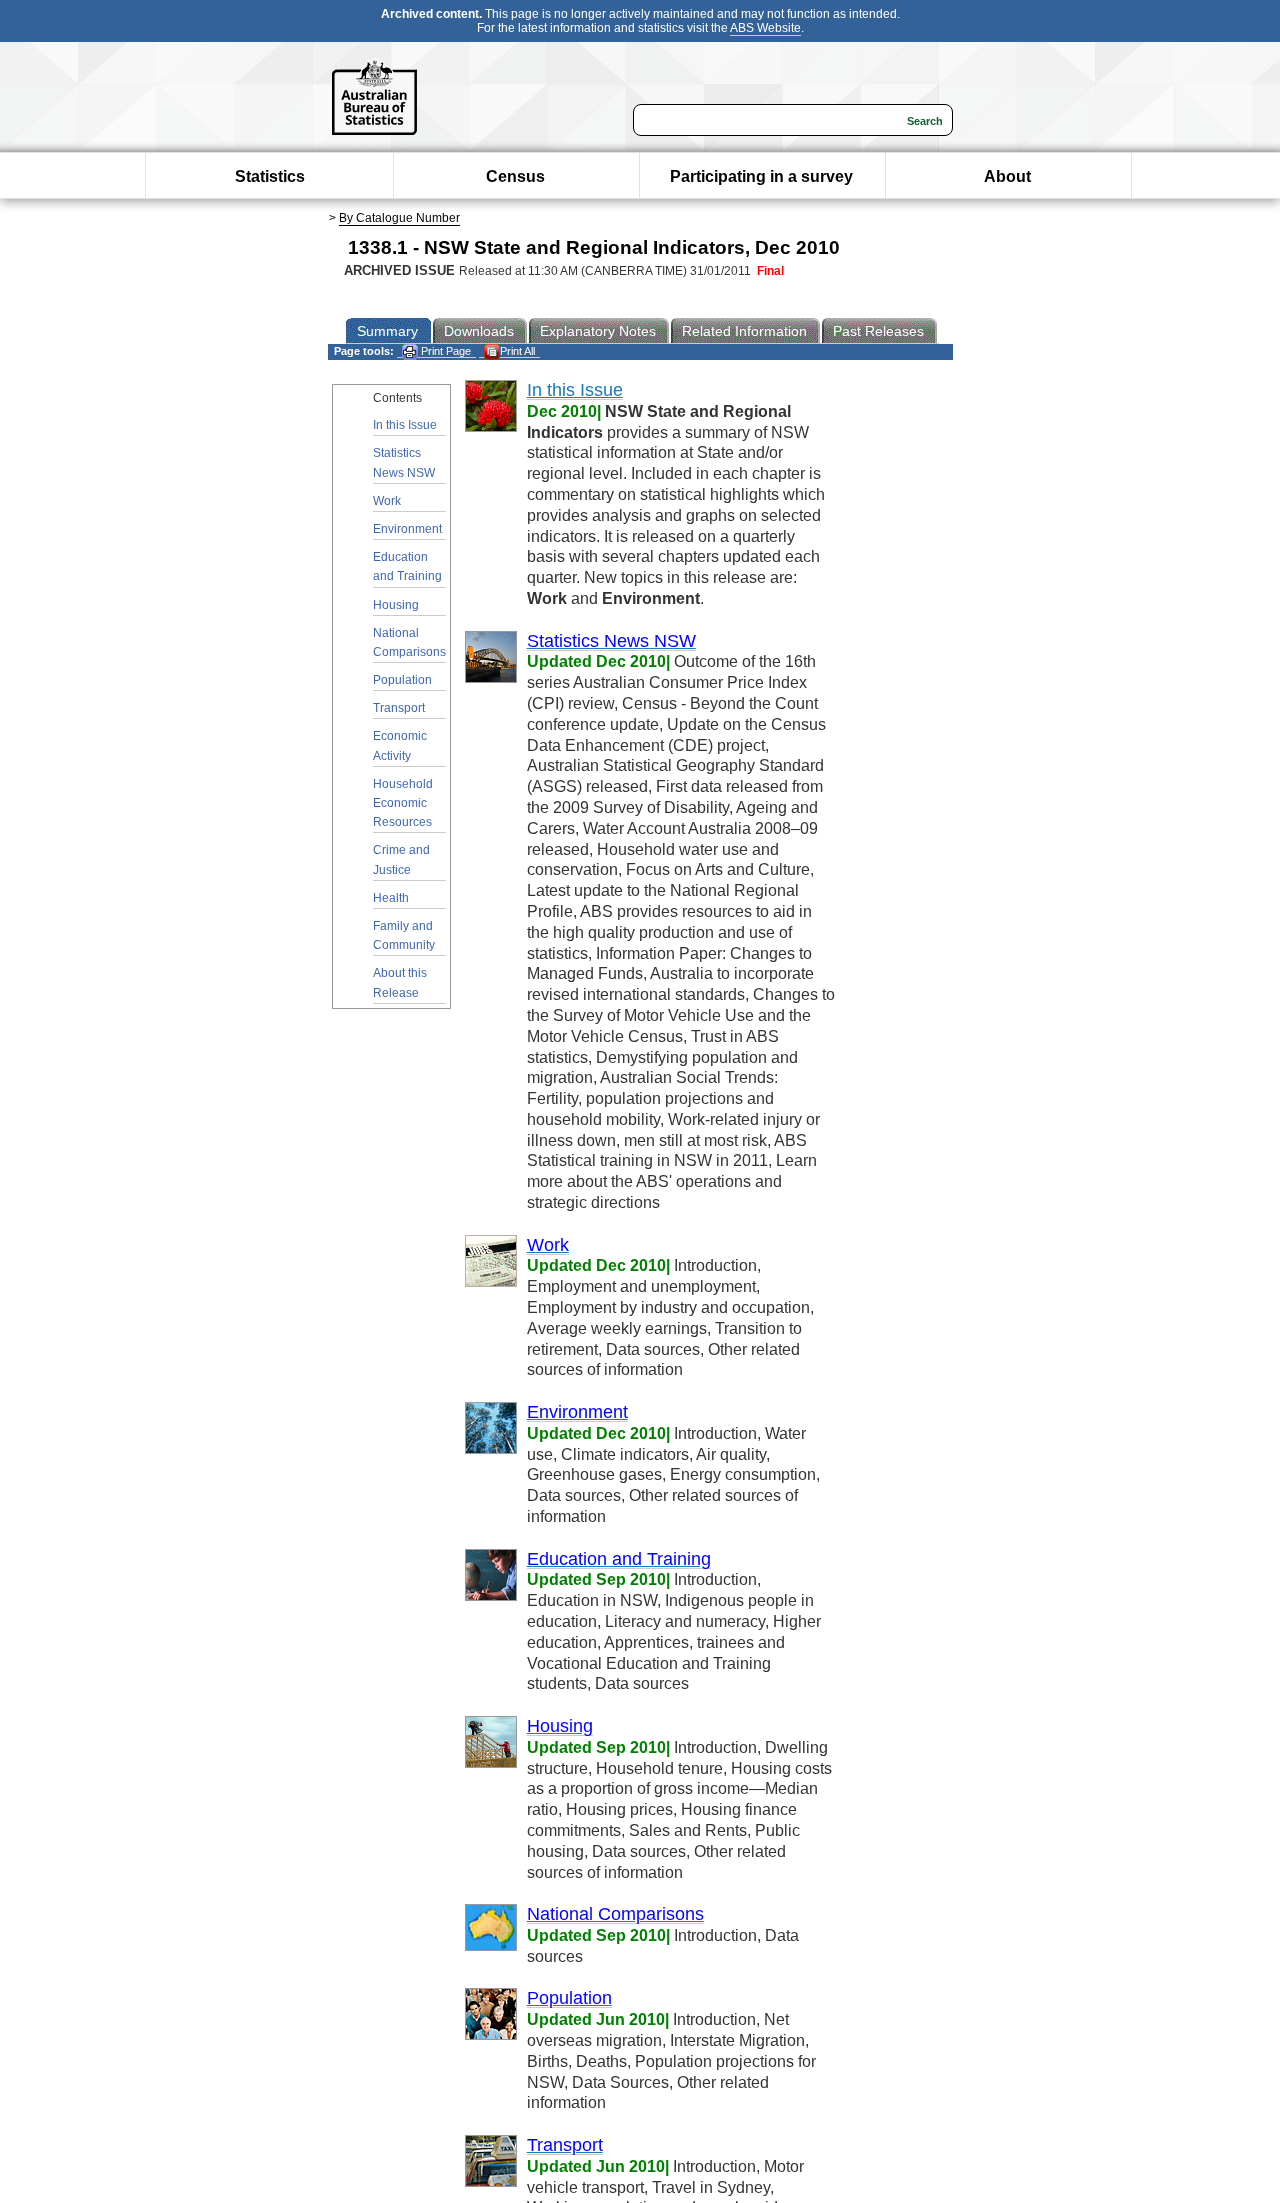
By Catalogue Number (399, 218)
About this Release (400, 982)
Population (402, 680)
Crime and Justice (401, 859)
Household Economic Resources (403, 803)
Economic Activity (400, 745)
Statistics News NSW (404, 462)
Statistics (270, 176)
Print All (517, 351)
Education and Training (407, 566)
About (1007, 176)
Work (387, 501)
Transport (399, 708)
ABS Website (765, 28)
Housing (396, 605)
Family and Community (404, 935)
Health (391, 898)
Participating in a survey (761, 176)
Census (515, 176)
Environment (407, 529)
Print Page (444, 351)
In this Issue (405, 425)
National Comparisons (409, 642)
